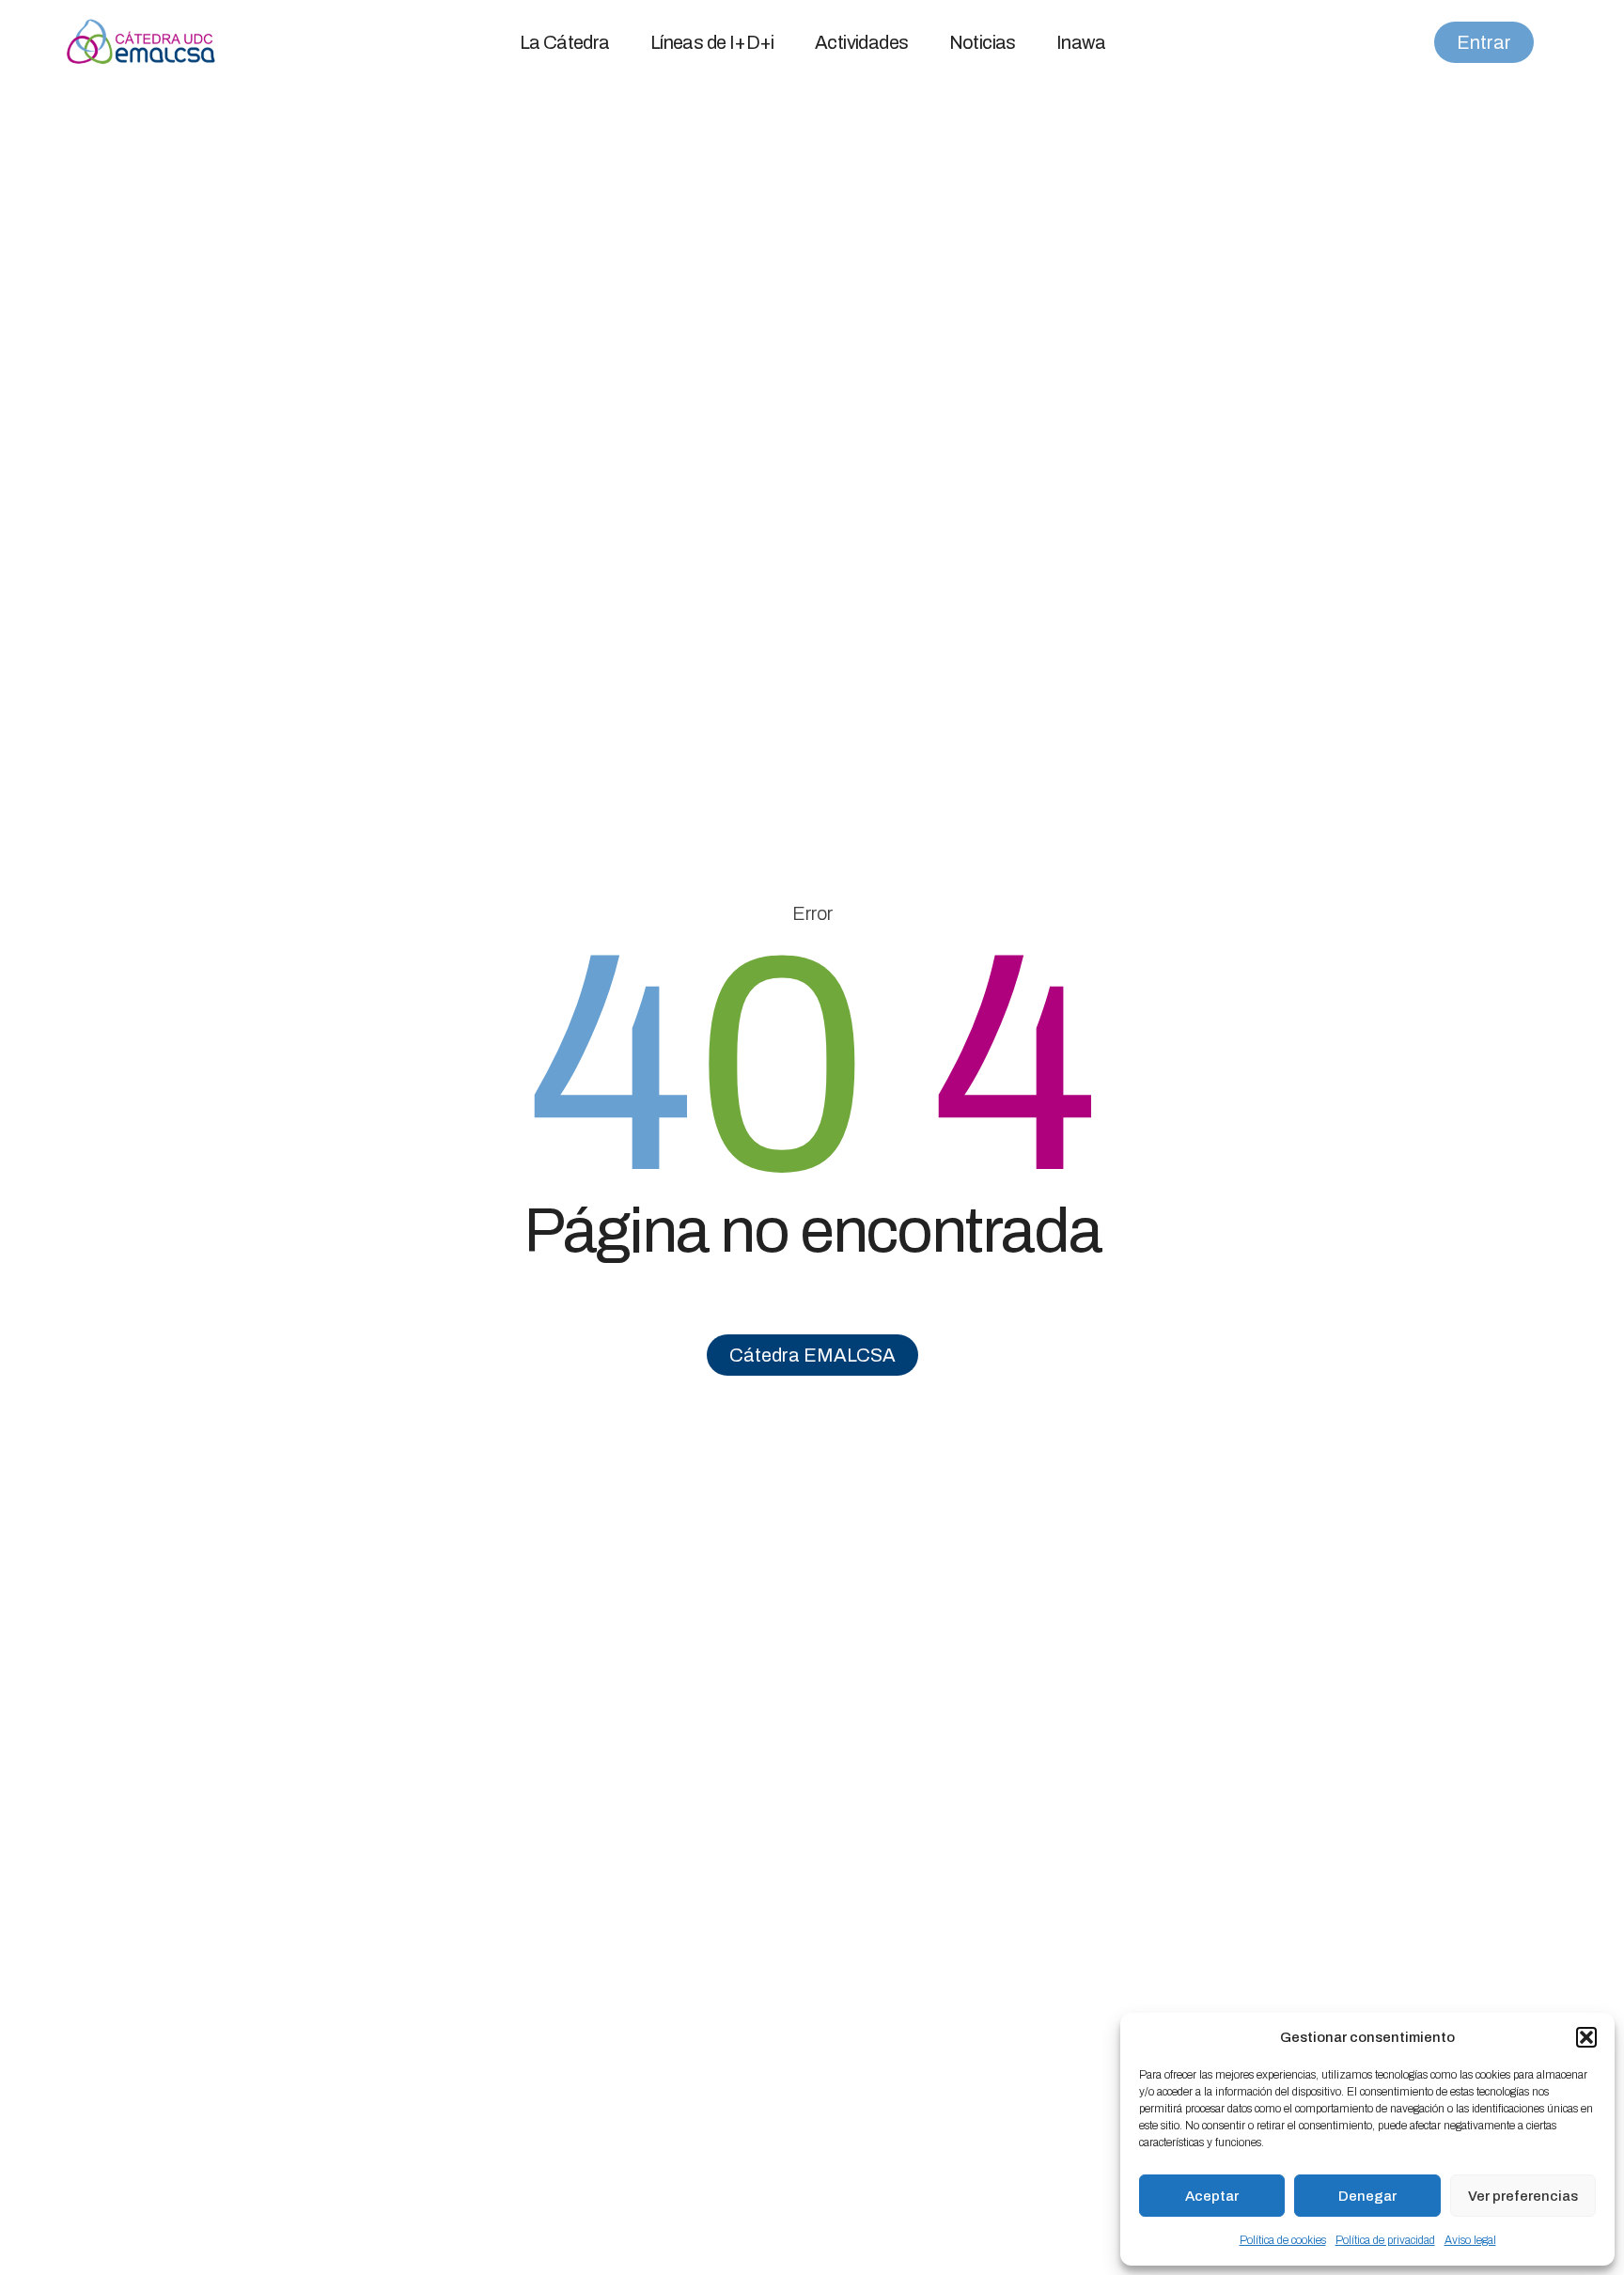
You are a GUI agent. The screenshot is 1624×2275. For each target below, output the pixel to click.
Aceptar (1212, 2196)
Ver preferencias (1523, 2196)
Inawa (1081, 42)
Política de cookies (1283, 2240)
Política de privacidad (1385, 2240)
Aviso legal (1470, 2240)
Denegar (1367, 2196)
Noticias (983, 42)
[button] (1586, 2037)
